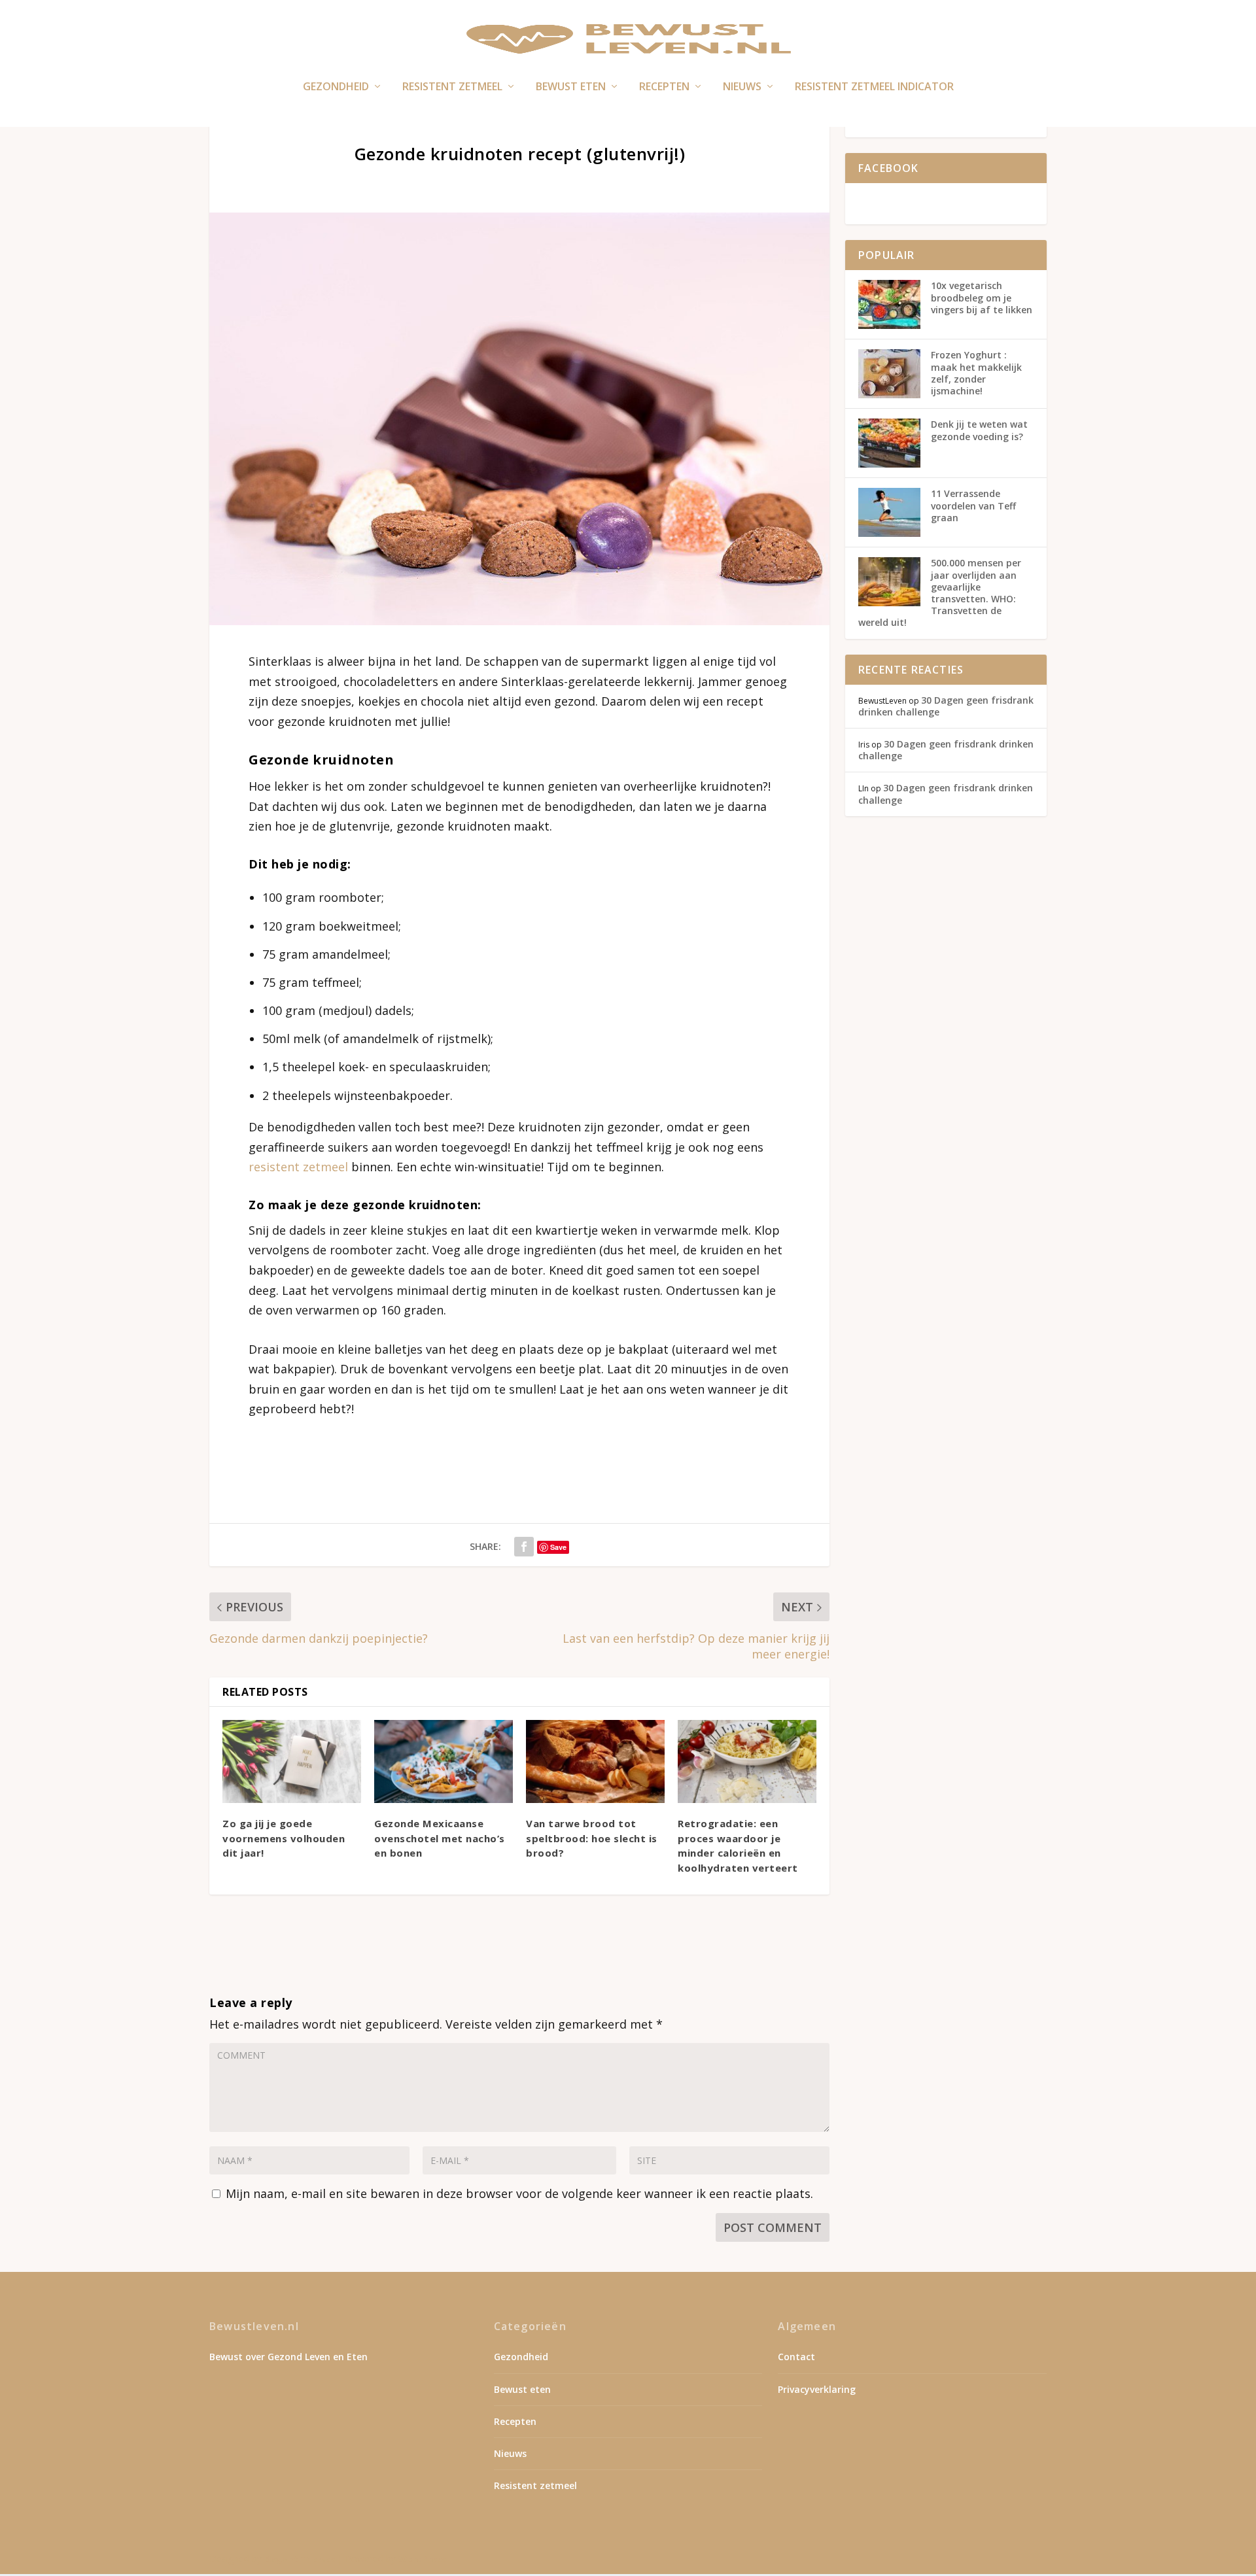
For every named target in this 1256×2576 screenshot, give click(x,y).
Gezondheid (336, 87)
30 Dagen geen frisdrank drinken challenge (946, 706)
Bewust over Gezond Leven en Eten (288, 2357)
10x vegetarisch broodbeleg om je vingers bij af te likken (982, 297)
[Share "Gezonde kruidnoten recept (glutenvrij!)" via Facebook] (524, 1547)
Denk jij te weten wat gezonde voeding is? (979, 430)
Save (558, 1547)
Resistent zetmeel (452, 87)
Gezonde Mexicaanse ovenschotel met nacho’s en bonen (440, 1838)
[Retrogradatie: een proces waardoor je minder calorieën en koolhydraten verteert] (747, 1761)
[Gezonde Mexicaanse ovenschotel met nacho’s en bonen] (444, 1761)
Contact (796, 2357)
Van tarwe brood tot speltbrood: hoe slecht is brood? (592, 1838)
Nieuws (742, 87)
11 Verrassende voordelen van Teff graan (973, 505)
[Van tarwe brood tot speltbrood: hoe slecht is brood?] (595, 1761)
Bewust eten (571, 87)
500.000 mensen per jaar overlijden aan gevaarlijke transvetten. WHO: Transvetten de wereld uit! (940, 592)
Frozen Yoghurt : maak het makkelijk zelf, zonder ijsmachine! (976, 373)
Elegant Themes (300, 2559)
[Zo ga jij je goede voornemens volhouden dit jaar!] (292, 1761)
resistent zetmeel (300, 1167)
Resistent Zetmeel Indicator (874, 87)
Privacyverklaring (817, 2389)
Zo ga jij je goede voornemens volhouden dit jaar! (284, 1838)
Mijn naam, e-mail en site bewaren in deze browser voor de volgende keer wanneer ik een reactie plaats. (519, 2193)
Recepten (664, 87)
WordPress (422, 2559)
